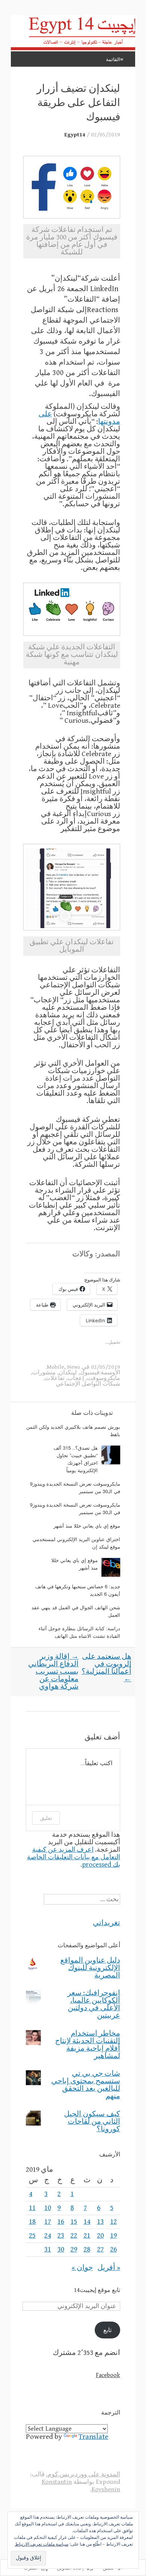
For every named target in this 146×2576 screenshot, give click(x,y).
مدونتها (109, 422)
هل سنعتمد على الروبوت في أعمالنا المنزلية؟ (107, 1668)
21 (87, 2236)
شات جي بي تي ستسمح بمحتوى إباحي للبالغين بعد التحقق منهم (86, 2085)
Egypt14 (75, 135)
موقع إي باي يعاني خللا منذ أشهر (87, 1526)
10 (48, 2208)
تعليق (46, 1818)
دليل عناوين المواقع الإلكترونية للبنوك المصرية (90, 1968)
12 (113, 2222)
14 (87, 2222)
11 (32, 2208)
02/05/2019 (106, 135)
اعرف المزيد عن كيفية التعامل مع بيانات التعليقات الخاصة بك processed (74, 1857)
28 (87, 2249)
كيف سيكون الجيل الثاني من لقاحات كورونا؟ (92, 2122)
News (74, 1367)
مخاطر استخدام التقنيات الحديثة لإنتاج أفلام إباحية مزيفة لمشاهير (88, 2045)
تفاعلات (55, 1378)
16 (61, 2222)
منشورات (44, 1372)
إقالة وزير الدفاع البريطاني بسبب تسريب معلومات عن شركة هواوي (53, 1672)
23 (61, 2236)
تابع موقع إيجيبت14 (97, 2290)
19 (113, 2236)
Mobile (55, 1367)
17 (48, 2222)
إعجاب (76, 1378)
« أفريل (109, 2268)
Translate (93, 2437)
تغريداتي (107, 1923)
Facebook (108, 2375)
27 (100, 2249)
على (45, 414)
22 (74, 2236)
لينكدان (68, 1372)
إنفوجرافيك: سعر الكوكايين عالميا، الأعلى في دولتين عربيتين (94, 2004)
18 (32, 2222)
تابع (107, 2330)
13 (100, 2222)
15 (74, 2222)
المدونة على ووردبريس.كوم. (83, 2474)
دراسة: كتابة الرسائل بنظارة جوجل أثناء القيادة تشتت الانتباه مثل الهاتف (79, 1632)
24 (48, 2236)
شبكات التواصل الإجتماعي (88, 1384)
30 (61, 2249)
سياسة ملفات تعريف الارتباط (42, 2544)
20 (100, 2236)
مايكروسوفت (104, 1378)
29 (74, 2249)
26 (113, 2249)
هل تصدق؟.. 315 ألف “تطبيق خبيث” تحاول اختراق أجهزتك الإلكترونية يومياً (76, 1459)
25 (32, 2236)
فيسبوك (90, 1372)
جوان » (82, 2268)
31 (48, 2249)
